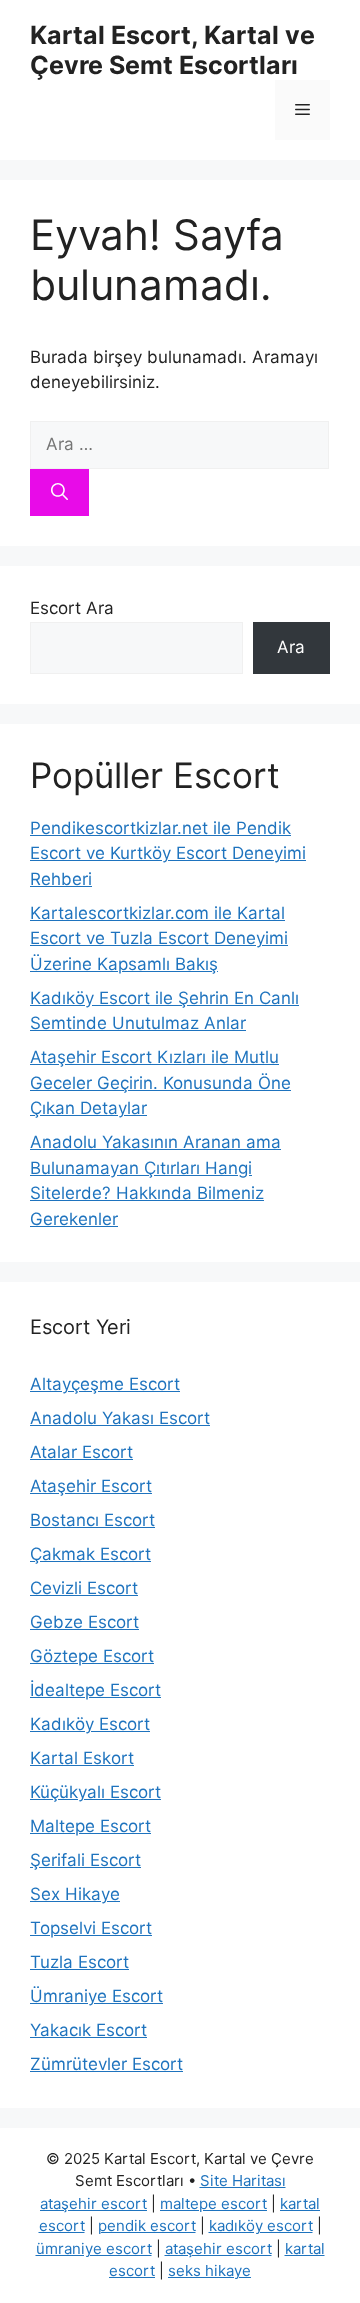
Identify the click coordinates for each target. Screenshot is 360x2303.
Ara (291, 647)
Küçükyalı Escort (95, 1792)
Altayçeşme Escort (105, 1384)
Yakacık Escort (88, 2030)
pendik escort (147, 2225)
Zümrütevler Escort (106, 2064)
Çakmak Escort (90, 1554)
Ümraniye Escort (96, 1996)
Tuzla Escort (79, 1962)
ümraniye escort (94, 2248)
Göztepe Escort (92, 1656)
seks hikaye (209, 2270)
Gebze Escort (84, 1622)
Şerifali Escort (85, 1860)
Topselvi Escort (91, 1928)
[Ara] (59, 493)
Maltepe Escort (90, 1826)
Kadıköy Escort (90, 1724)
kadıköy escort (261, 2225)
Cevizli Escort (84, 1588)
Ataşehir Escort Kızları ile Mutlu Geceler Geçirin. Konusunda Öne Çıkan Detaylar (160, 1082)
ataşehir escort (93, 2203)
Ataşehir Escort (91, 1486)
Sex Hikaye (75, 1894)
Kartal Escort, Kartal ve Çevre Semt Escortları (172, 50)
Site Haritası (243, 2180)
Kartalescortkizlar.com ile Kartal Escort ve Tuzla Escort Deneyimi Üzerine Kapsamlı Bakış (159, 938)
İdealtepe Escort (95, 1690)
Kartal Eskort (82, 1758)
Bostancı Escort (92, 1520)
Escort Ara (72, 608)
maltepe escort (213, 2203)
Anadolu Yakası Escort (120, 1418)
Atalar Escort (81, 1452)
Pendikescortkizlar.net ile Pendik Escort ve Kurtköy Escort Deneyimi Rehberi (168, 853)
